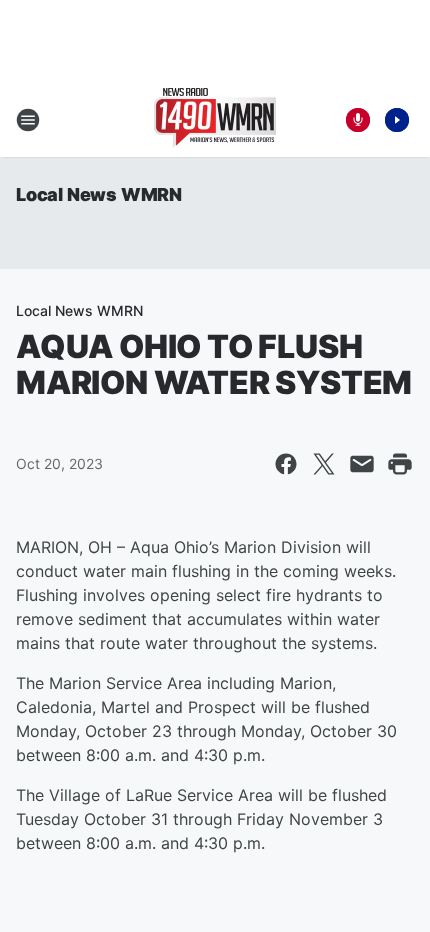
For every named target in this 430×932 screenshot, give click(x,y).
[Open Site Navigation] (28, 120)
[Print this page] (400, 464)
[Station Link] (215, 120)
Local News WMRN (99, 194)
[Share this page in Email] (362, 464)
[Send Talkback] (358, 120)
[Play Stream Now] (397, 120)
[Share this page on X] (324, 464)
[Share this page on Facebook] (286, 464)
